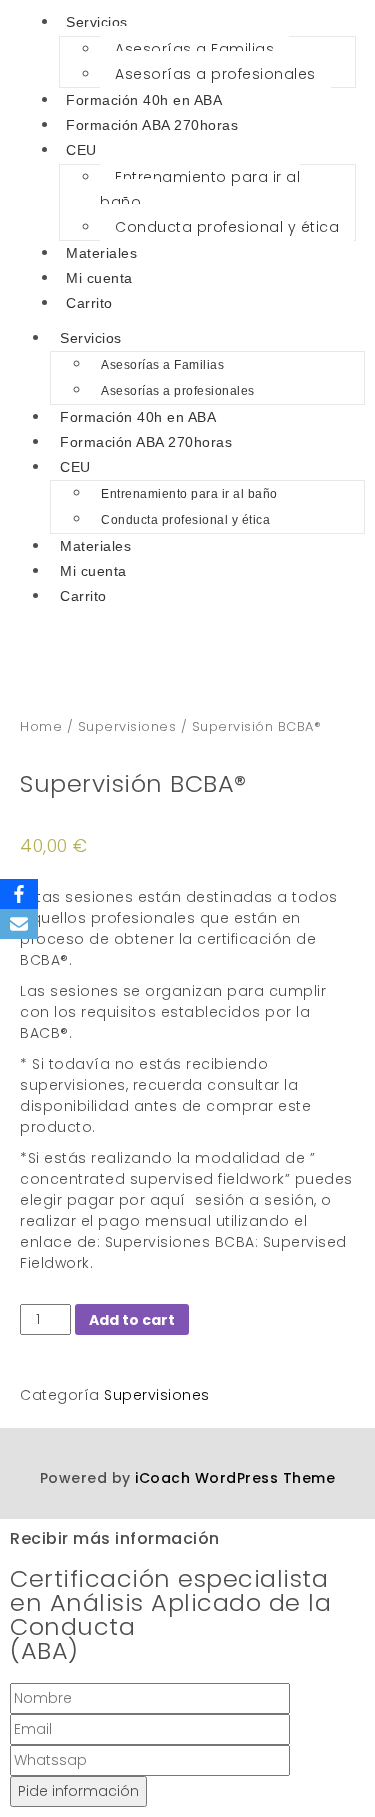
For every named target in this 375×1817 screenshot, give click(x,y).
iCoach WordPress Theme (235, 1478)
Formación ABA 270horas (152, 125)
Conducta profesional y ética (227, 227)
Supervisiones (127, 726)
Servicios (91, 338)
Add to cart (132, 1320)
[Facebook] (19, 894)
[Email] (19, 924)
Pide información (78, 1791)
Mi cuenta (99, 278)
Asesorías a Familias (194, 49)
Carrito (89, 303)
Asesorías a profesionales (215, 74)
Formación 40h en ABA (144, 100)
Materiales (101, 253)
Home (41, 726)
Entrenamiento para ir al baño (200, 189)
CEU (81, 150)
